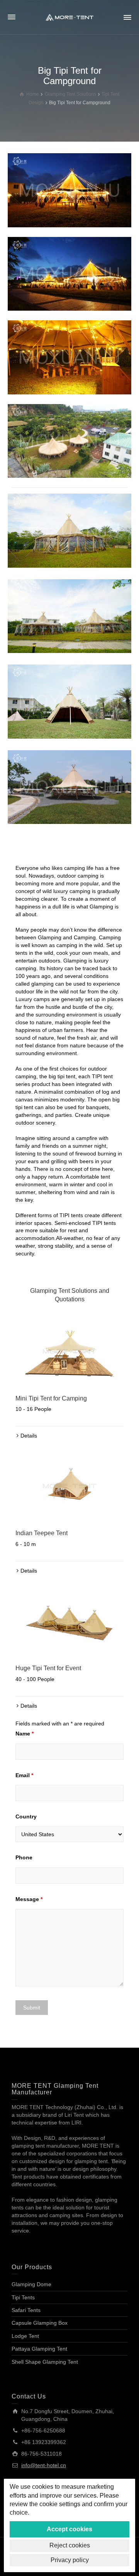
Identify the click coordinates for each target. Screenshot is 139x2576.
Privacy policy (70, 2560)
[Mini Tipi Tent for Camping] (69, 1351)
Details (29, 1436)
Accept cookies (69, 2529)
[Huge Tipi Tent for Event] (69, 1621)
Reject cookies (70, 2545)
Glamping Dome (31, 2284)
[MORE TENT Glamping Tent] (69, 17)
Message (29, 1899)
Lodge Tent (25, 2336)
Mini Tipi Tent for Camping (51, 1398)
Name (25, 1734)
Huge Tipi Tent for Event (48, 1668)
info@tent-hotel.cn (44, 2465)
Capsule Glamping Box (40, 2323)
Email (24, 1775)
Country (26, 1817)
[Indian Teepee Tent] (69, 1486)
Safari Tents (26, 2310)
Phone (24, 1857)
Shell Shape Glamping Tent (45, 2362)
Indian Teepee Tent (42, 1533)
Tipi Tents (23, 2297)
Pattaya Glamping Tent (39, 2349)
